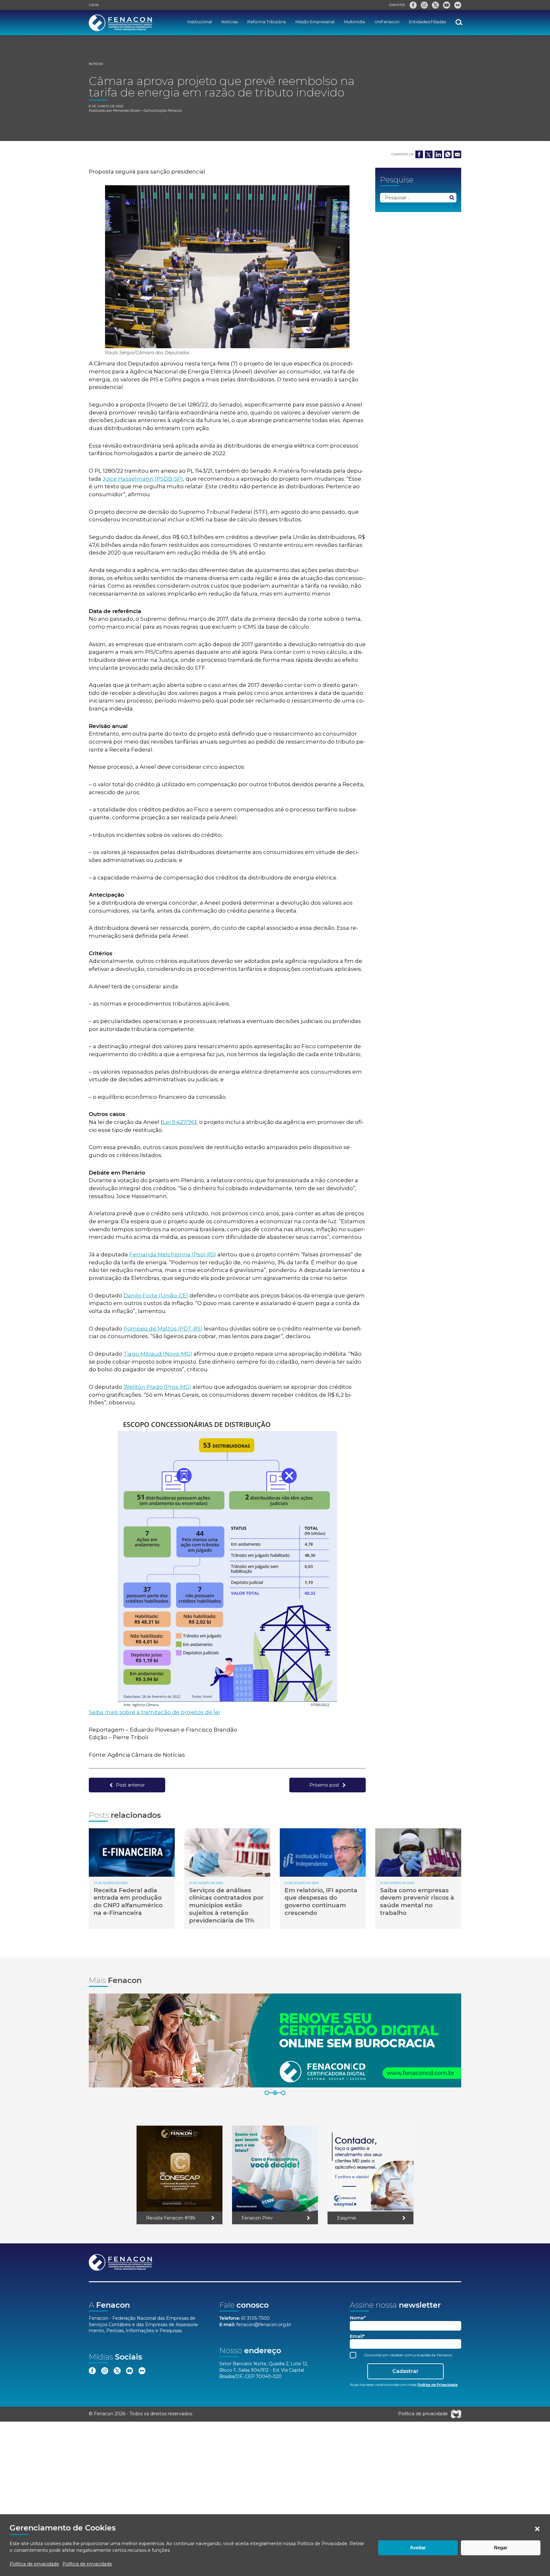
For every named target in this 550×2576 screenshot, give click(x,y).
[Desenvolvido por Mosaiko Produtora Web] (456, 2414)
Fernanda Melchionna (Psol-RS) (173, 1254)
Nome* (358, 2318)
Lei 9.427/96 (179, 1122)
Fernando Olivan (127, 111)
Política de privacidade (34, 2564)
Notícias (230, 22)
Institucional (200, 22)
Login (94, 5)
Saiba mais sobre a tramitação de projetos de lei (154, 1712)
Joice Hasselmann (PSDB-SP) (143, 479)
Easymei (347, 2218)
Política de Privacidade (322, 2544)
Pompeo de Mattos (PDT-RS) (163, 1329)
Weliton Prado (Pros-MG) (157, 1387)
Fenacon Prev (257, 2218)
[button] (537, 2529)
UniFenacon (387, 22)
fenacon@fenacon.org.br (264, 2325)
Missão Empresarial (315, 22)
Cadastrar (405, 2371)
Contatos (397, 5)
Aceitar (418, 2548)
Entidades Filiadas (427, 22)
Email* (357, 2336)
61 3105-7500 (256, 2318)
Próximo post (324, 1785)
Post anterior (130, 1785)
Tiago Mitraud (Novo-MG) (158, 1354)
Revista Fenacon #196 (171, 2218)
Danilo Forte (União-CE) (156, 1295)
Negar (501, 2548)
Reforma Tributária (267, 22)
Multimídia (355, 22)
